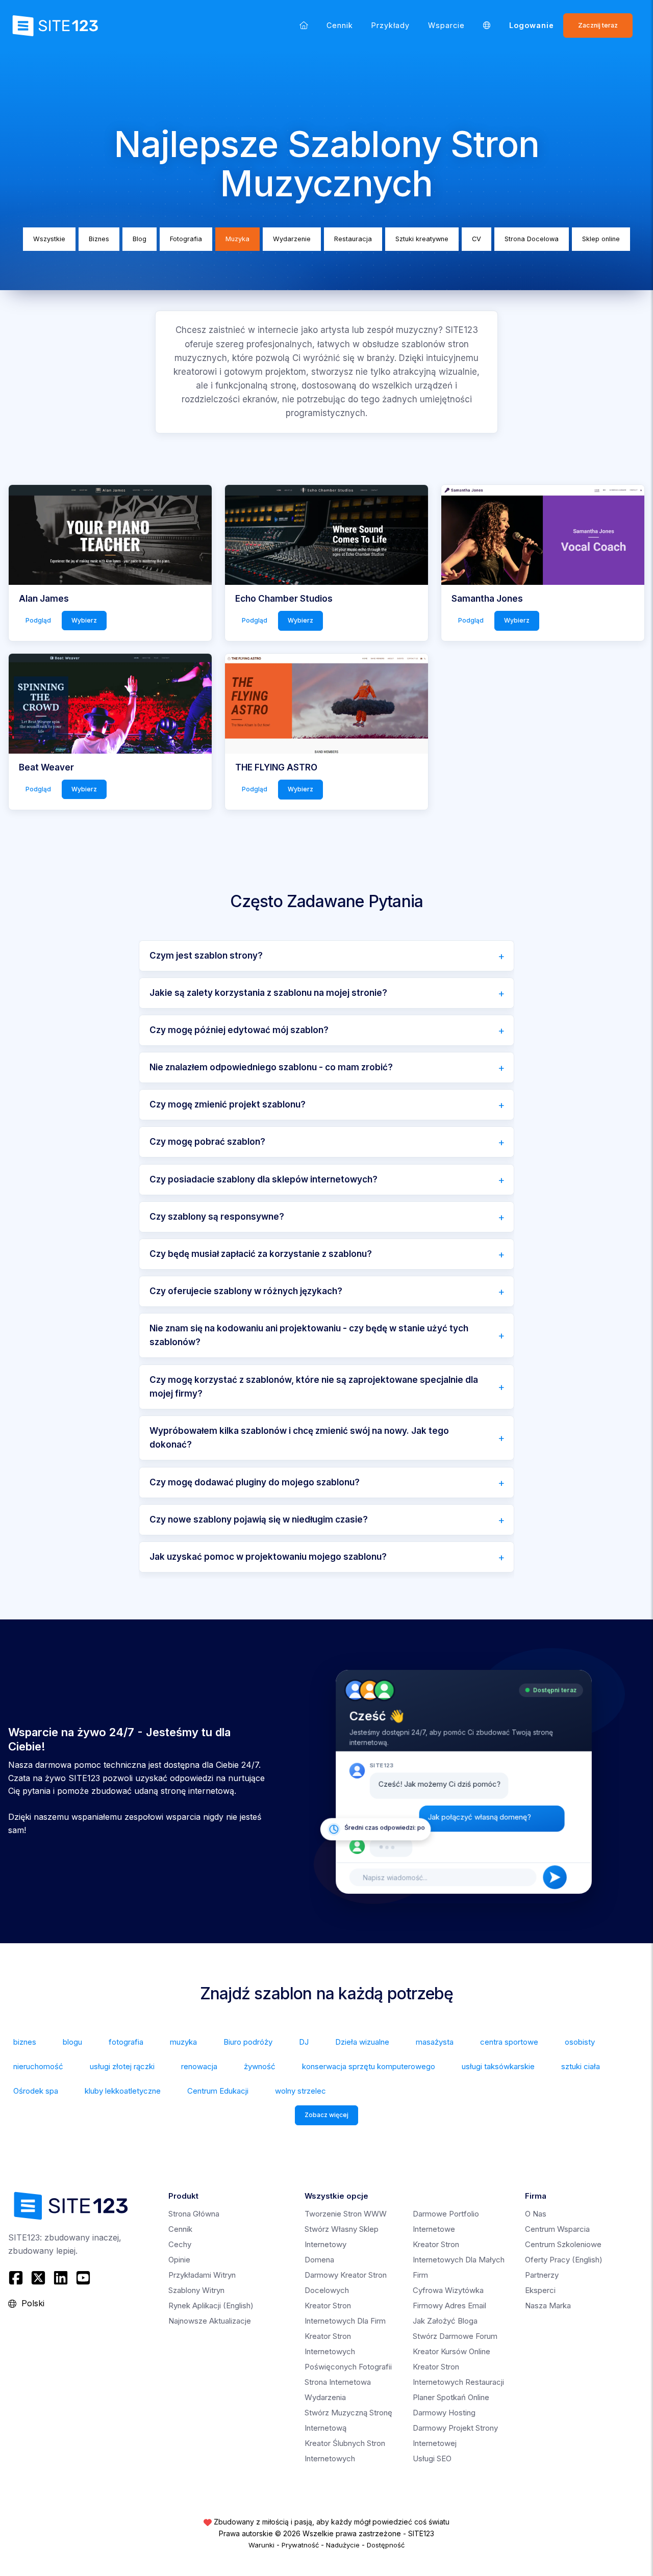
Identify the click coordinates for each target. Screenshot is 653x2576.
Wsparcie (446, 25)
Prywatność (300, 2545)
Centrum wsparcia (557, 2229)
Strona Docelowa (532, 239)
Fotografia (186, 239)
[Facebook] (17, 2278)
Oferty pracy (564, 2260)
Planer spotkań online (451, 2397)
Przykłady (391, 25)
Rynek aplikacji (211, 2305)
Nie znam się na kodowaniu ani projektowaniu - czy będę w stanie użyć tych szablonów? (309, 1335)
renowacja (199, 2066)
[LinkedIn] (61, 2278)
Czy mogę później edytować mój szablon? (239, 1030)
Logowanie (532, 25)
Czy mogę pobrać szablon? (207, 1142)
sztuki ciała (581, 2066)
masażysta (435, 2042)
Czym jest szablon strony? (206, 956)
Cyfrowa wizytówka (448, 2290)
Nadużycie (343, 2545)
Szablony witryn (196, 2290)
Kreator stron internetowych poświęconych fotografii (348, 2351)
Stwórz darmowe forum (455, 2336)
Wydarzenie (292, 239)
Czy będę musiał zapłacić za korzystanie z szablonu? (261, 1254)
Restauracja (353, 239)
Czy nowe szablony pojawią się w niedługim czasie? (259, 1519)
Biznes (99, 239)
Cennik (340, 25)
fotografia (126, 2042)
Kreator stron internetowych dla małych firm (459, 2260)
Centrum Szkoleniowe (563, 2244)
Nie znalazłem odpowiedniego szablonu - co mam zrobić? (271, 1067)
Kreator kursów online (451, 2351)
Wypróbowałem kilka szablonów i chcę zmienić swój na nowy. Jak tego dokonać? (299, 1438)
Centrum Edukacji (218, 2091)
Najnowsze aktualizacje (210, 2321)
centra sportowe (509, 2042)
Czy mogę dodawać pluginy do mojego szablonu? (255, 1482)
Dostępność (386, 2545)
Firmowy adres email (449, 2305)
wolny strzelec (300, 2091)
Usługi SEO (432, 2458)
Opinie (179, 2260)
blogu (72, 2042)
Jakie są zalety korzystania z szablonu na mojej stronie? (268, 993)
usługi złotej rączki (122, 2066)
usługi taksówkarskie (498, 2066)
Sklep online (601, 239)
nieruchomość (38, 2066)
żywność (260, 2066)
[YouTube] (83, 2278)
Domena (319, 2260)
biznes (25, 2042)
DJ (304, 2042)
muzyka (183, 2042)
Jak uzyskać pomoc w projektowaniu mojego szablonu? (268, 1557)
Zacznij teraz (598, 25)
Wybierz (84, 620)
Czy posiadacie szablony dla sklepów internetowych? (263, 1179)
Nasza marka (548, 2305)
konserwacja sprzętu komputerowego (369, 2066)
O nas (536, 2214)
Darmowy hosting (444, 2413)
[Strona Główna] (304, 25)
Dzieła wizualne (362, 2042)
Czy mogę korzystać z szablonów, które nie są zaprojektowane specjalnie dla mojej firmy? (314, 1387)
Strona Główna (194, 2214)
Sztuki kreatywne (422, 239)
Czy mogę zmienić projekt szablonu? (228, 1104)
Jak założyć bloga (445, 2321)
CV (476, 239)
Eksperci (540, 2290)
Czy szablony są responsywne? (217, 1217)
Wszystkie (49, 239)
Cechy (180, 2244)
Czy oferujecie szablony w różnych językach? (246, 1291)
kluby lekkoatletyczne (123, 2091)
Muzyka (237, 239)
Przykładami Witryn (202, 2275)
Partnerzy (542, 2275)
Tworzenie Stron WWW (346, 2214)
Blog (140, 239)
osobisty (580, 2042)
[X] (38, 2278)
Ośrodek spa (36, 2091)
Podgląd (38, 620)
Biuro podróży (248, 2042)
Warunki (261, 2545)
